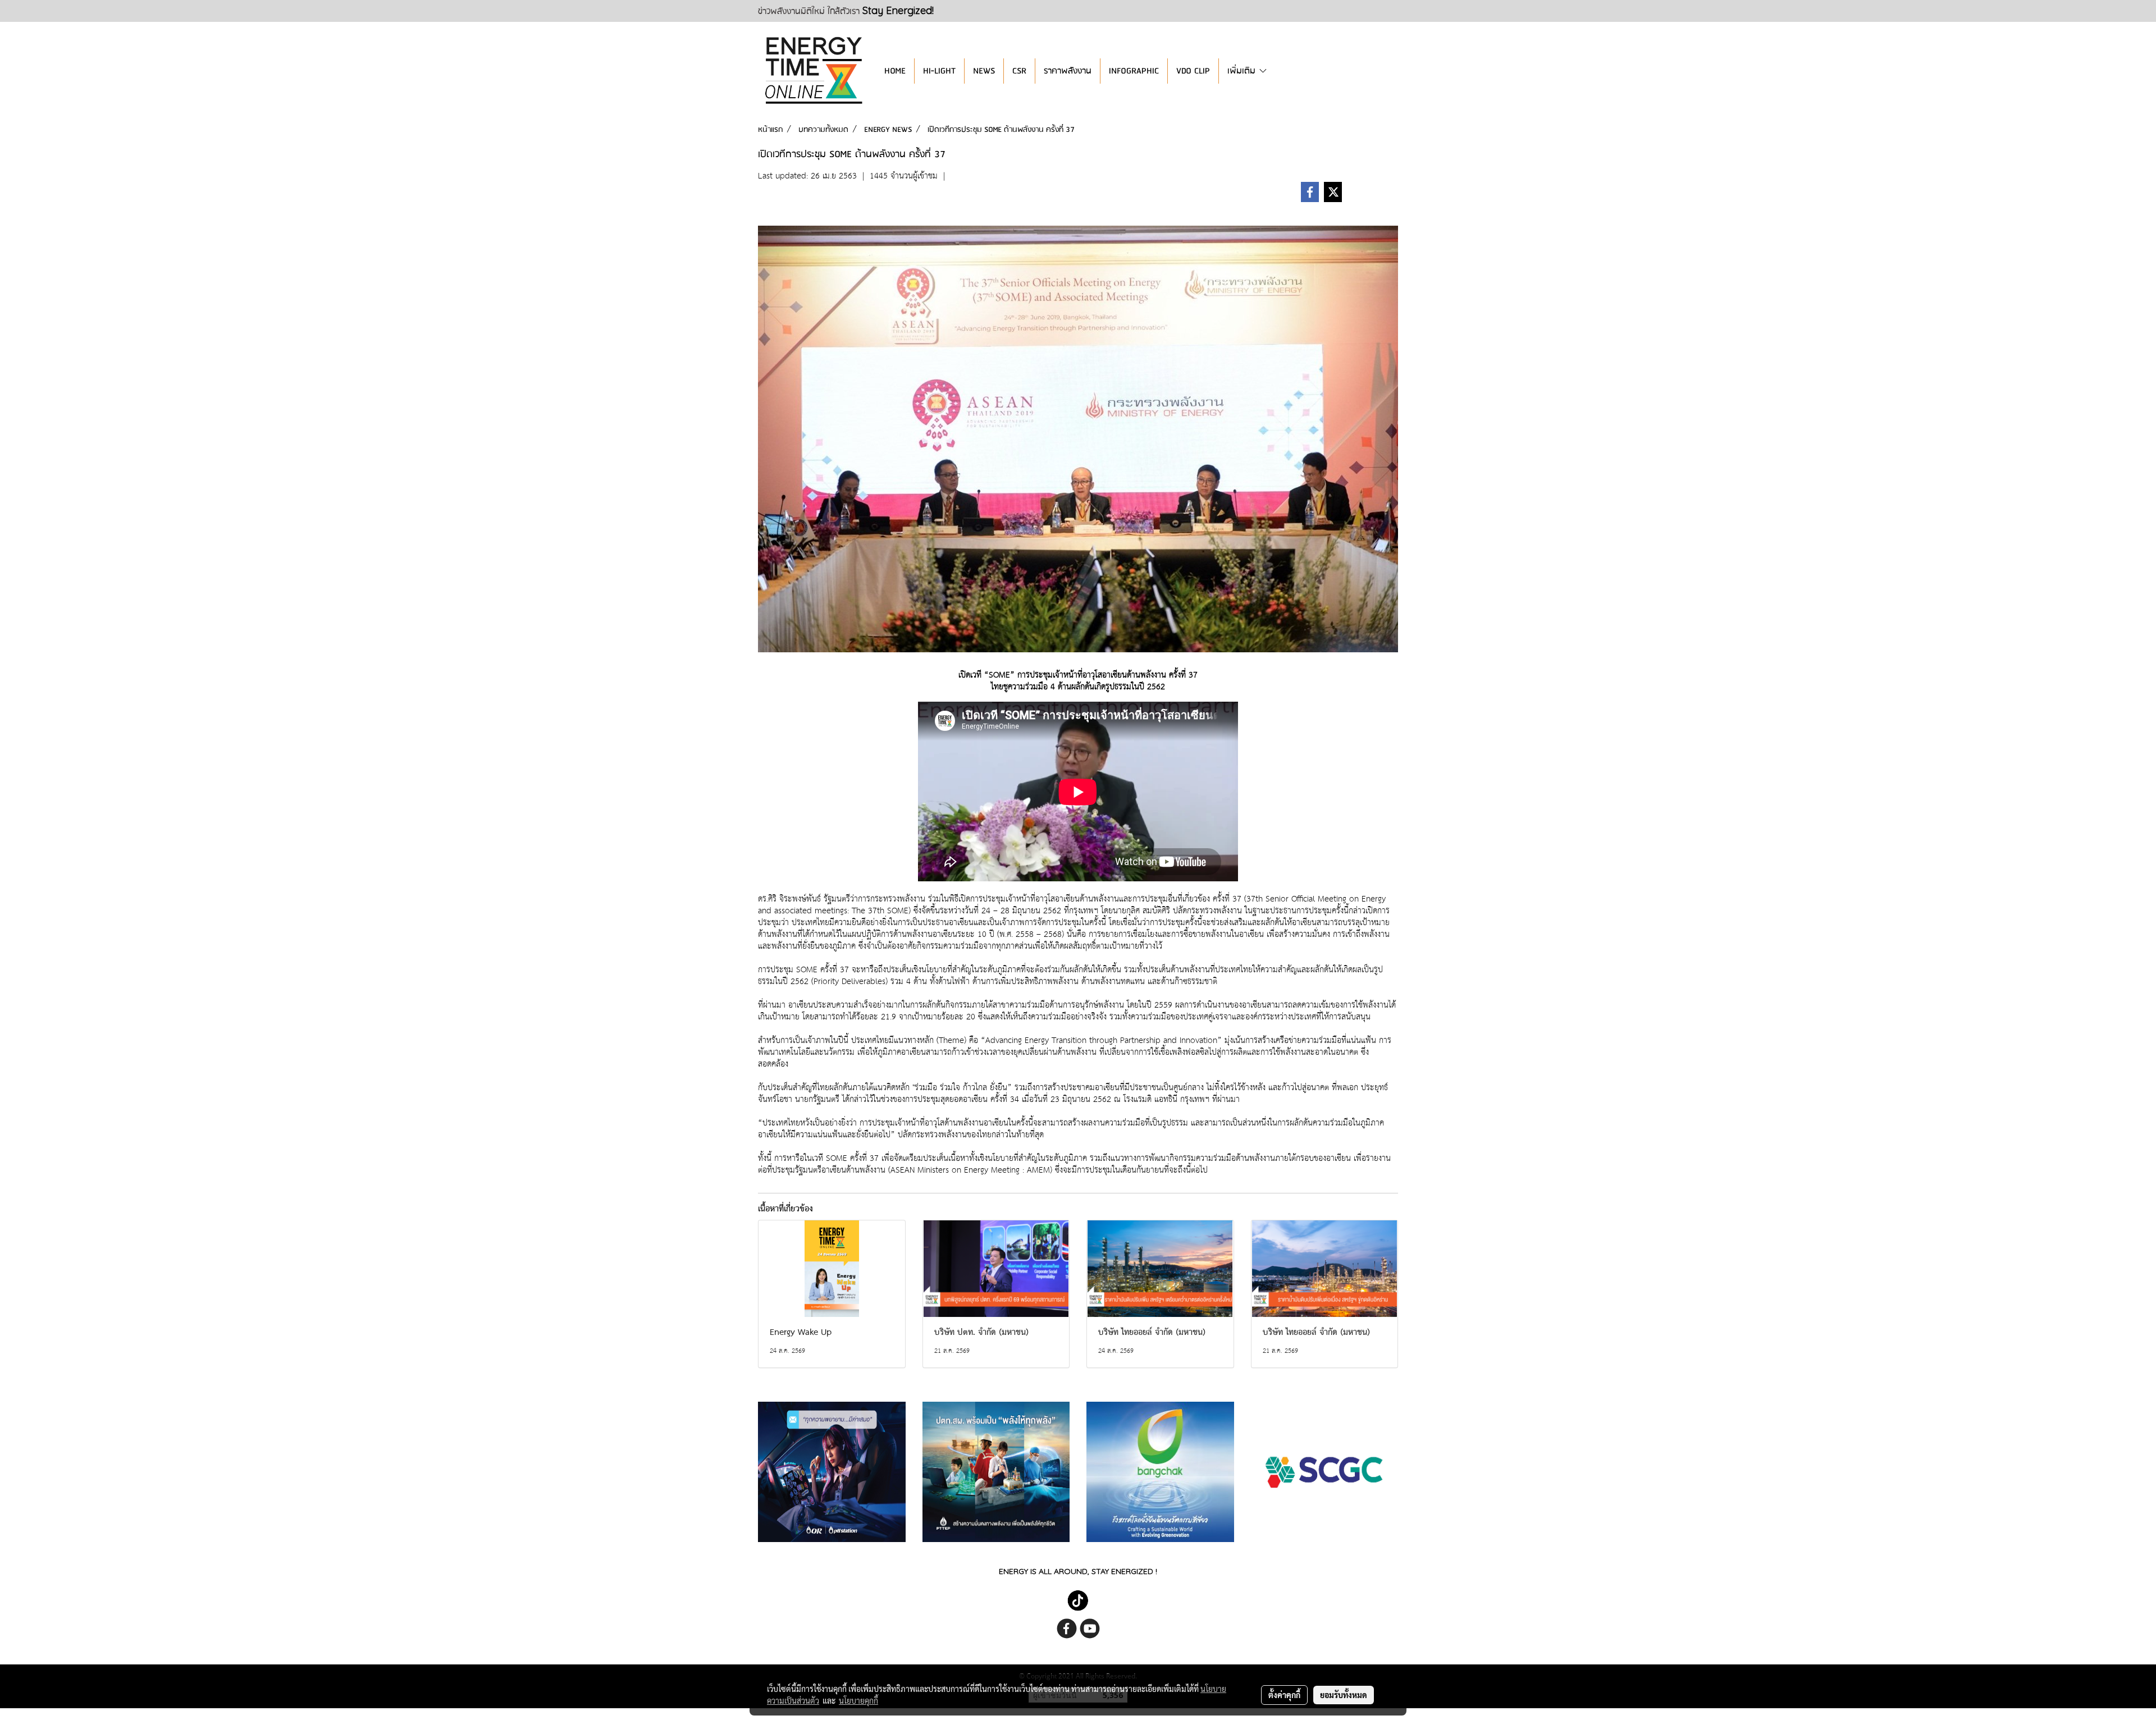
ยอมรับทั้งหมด (1344, 1695)
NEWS (984, 71)
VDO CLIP (1193, 71)
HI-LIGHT (939, 71)
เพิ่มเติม (1243, 71)
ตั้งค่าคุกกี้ (1284, 1695)
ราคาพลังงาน (1068, 71)
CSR (1019, 71)
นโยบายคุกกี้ (858, 1700)
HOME (895, 71)
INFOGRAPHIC (1134, 71)
